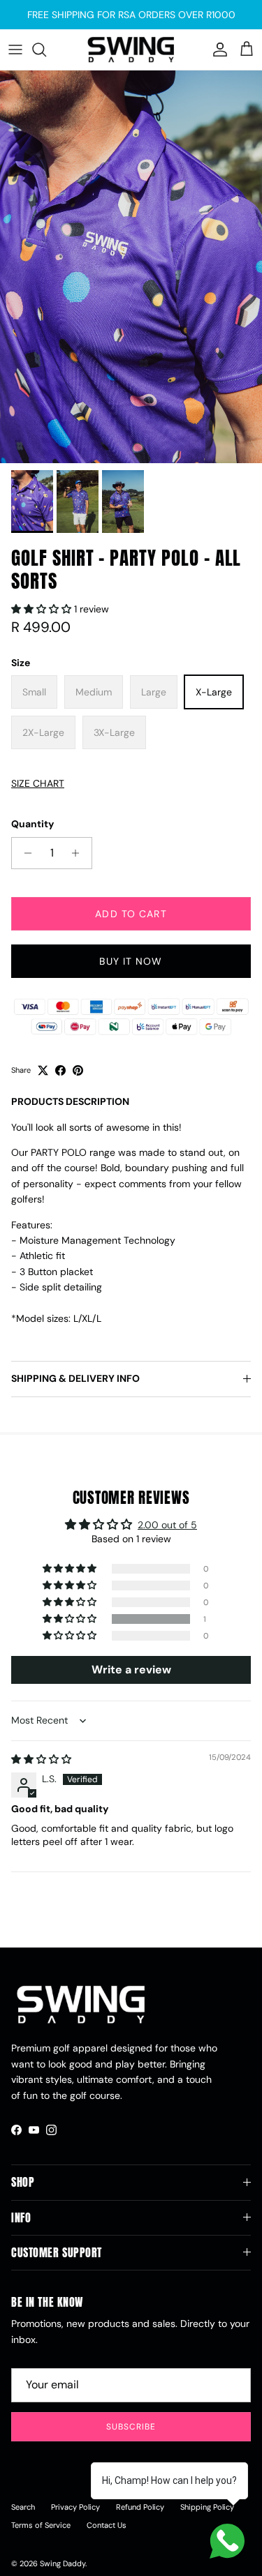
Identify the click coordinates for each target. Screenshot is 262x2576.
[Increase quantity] (79, 853)
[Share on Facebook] (60, 1070)
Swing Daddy (63, 2563)
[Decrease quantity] (24, 853)
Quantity (32, 824)
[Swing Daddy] (131, 50)
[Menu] (15, 50)
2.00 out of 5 (167, 1525)
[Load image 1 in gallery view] (131, 267)
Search (23, 2507)
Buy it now (131, 961)
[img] (41, 1759)
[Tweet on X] (43, 1070)
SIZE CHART (38, 783)
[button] (43, 609)
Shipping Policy (207, 2507)
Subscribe (131, 2427)
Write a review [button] (131, 1670)
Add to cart (131, 914)
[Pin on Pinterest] (78, 1070)
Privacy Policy (75, 2507)
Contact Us (107, 2525)
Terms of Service (41, 2525)
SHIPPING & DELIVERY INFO (75, 1378)
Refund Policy (140, 2507)
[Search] (46, 50)
